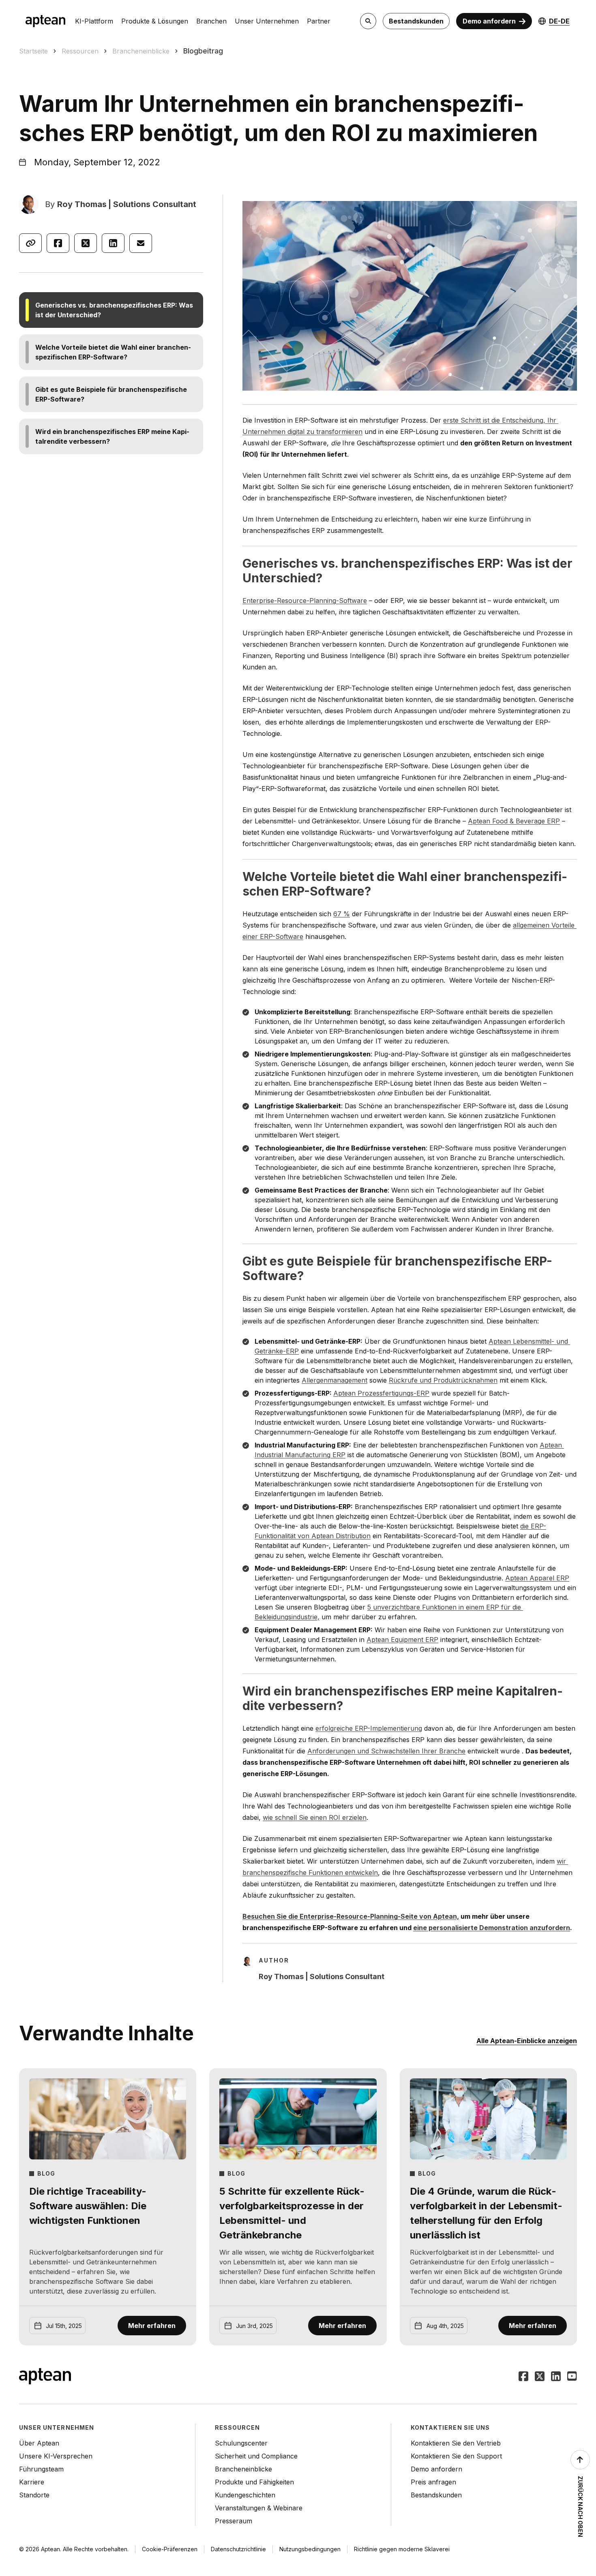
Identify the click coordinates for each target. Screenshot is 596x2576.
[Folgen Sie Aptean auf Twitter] (540, 2377)
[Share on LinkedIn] (113, 243)
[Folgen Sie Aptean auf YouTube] (572, 2377)
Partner (319, 21)
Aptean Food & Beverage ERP (514, 821)
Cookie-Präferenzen (170, 2549)
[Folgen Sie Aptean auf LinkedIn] (556, 2377)
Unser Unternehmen (267, 21)
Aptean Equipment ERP (402, 1640)
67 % (342, 914)
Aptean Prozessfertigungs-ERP (381, 1393)
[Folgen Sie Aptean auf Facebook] (523, 2377)
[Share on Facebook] (58, 243)
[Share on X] (86, 243)
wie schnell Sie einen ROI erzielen (315, 1817)
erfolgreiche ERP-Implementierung (369, 1728)
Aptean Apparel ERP (537, 1578)
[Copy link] (30, 243)
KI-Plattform (94, 21)
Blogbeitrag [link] (203, 51)
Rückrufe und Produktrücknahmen (443, 1380)
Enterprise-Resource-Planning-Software (305, 601)
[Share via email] (141, 243)
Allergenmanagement (334, 1380)
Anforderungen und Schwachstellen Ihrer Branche (386, 1751)
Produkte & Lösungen (155, 21)
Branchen (211, 21)
